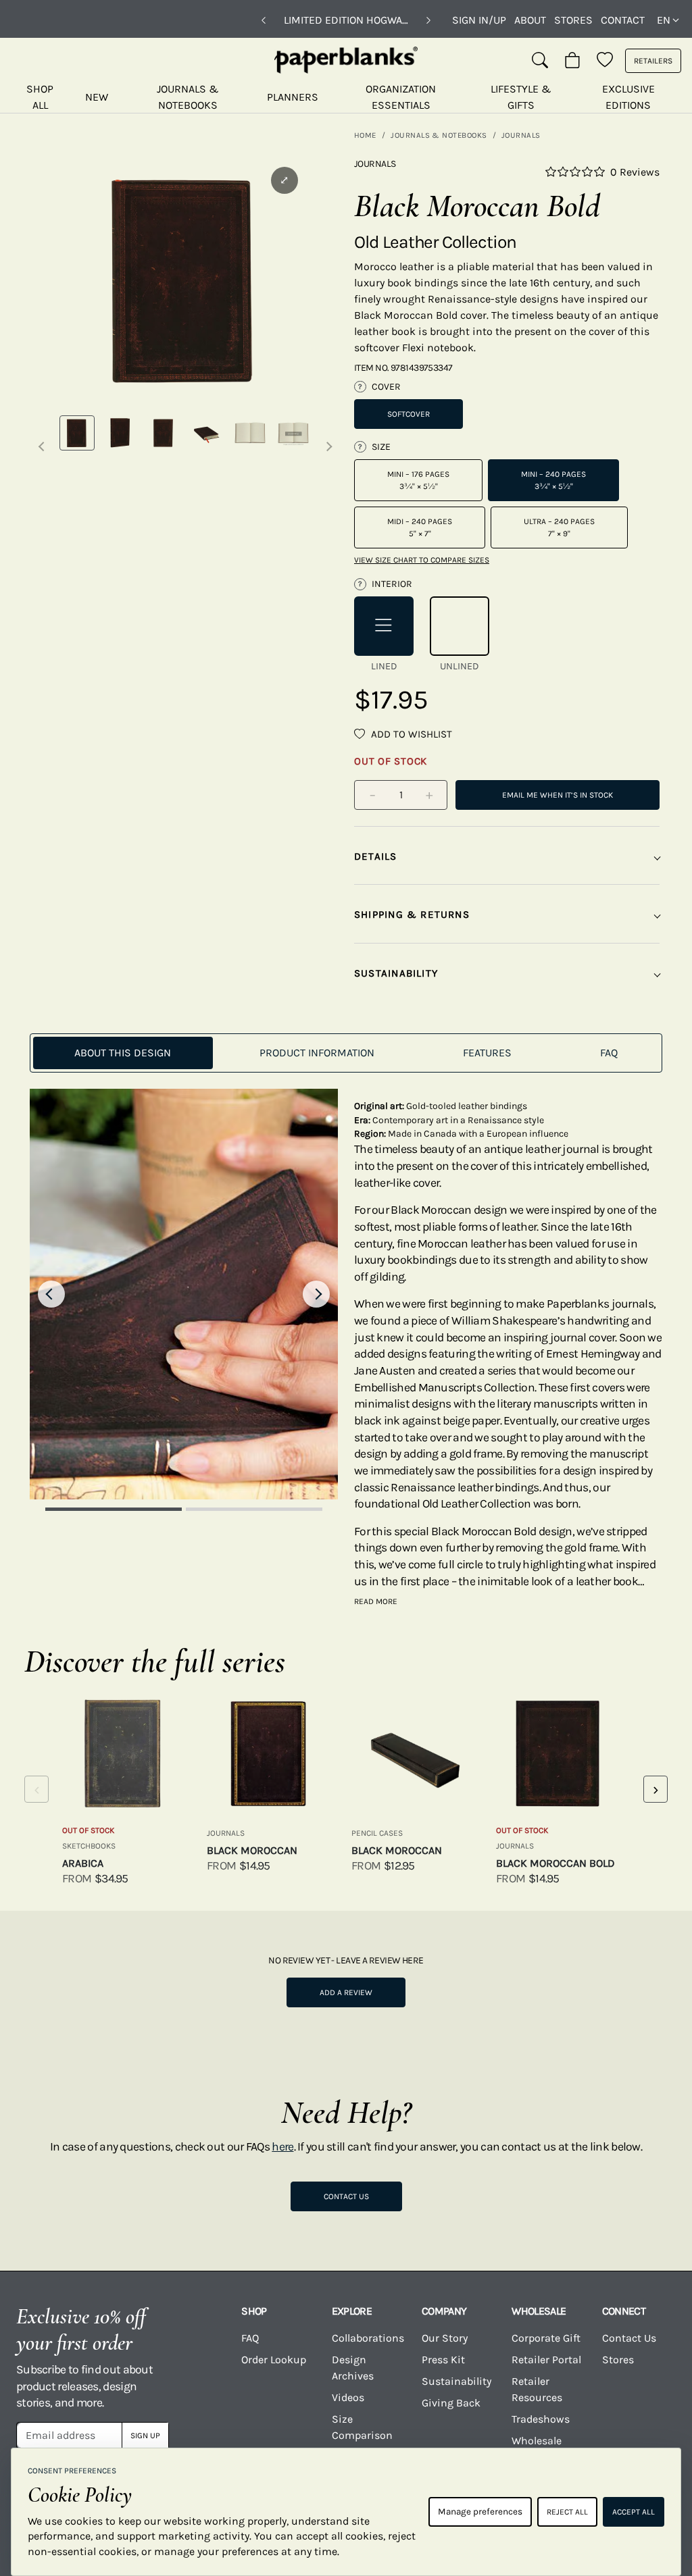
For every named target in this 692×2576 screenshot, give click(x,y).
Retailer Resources (537, 2389)
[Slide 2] (254, 1509)
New (97, 97)
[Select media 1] (77, 433)
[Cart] (572, 61)
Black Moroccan (252, 1850)
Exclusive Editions (628, 97)
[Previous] (264, 20)
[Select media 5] (250, 433)
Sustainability (456, 2381)
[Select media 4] (207, 433)
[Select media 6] (293, 433)
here (282, 2146)
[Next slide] (316, 1294)
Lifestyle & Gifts (521, 97)
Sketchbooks (89, 1846)
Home (365, 135)
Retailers (653, 61)
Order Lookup (274, 2360)
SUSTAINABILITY (396, 973)
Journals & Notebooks (188, 97)
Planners (293, 97)
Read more (376, 1601)
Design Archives (353, 2368)
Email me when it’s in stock (558, 795)
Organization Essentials (401, 97)
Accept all (634, 2512)
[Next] (428, 20)
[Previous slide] (51, 1294)
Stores (573, 20)
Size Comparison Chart (362, 2435)
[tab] (123, 1053)
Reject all (567, 2512)
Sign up (145, 2436)
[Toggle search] (540, 61)
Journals (521, 135)
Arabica (83, 1863)
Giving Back (451, 2403)
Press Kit (443, 2360)
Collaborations (368, 2338)
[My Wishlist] (605, 61)
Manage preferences (480, 2511)
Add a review (346, 1992)
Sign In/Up (479, 20)
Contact (623, 20)
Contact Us (346, 2196)
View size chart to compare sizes (422, 560)
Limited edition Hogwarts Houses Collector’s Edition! (346, 20)
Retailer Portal (546, 2360)
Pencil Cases (377, 1833)
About (530, 20)
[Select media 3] (164, 433)
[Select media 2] (120, 433)
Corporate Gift (546, 2338)
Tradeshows (541, 2419)
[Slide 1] (114, 1509)
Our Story (445, 2338)
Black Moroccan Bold (555, 1863)
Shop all (40, 97)
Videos (348, 2397)
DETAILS (376, 856)
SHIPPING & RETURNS (412, 915)
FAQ (250, 2338)
